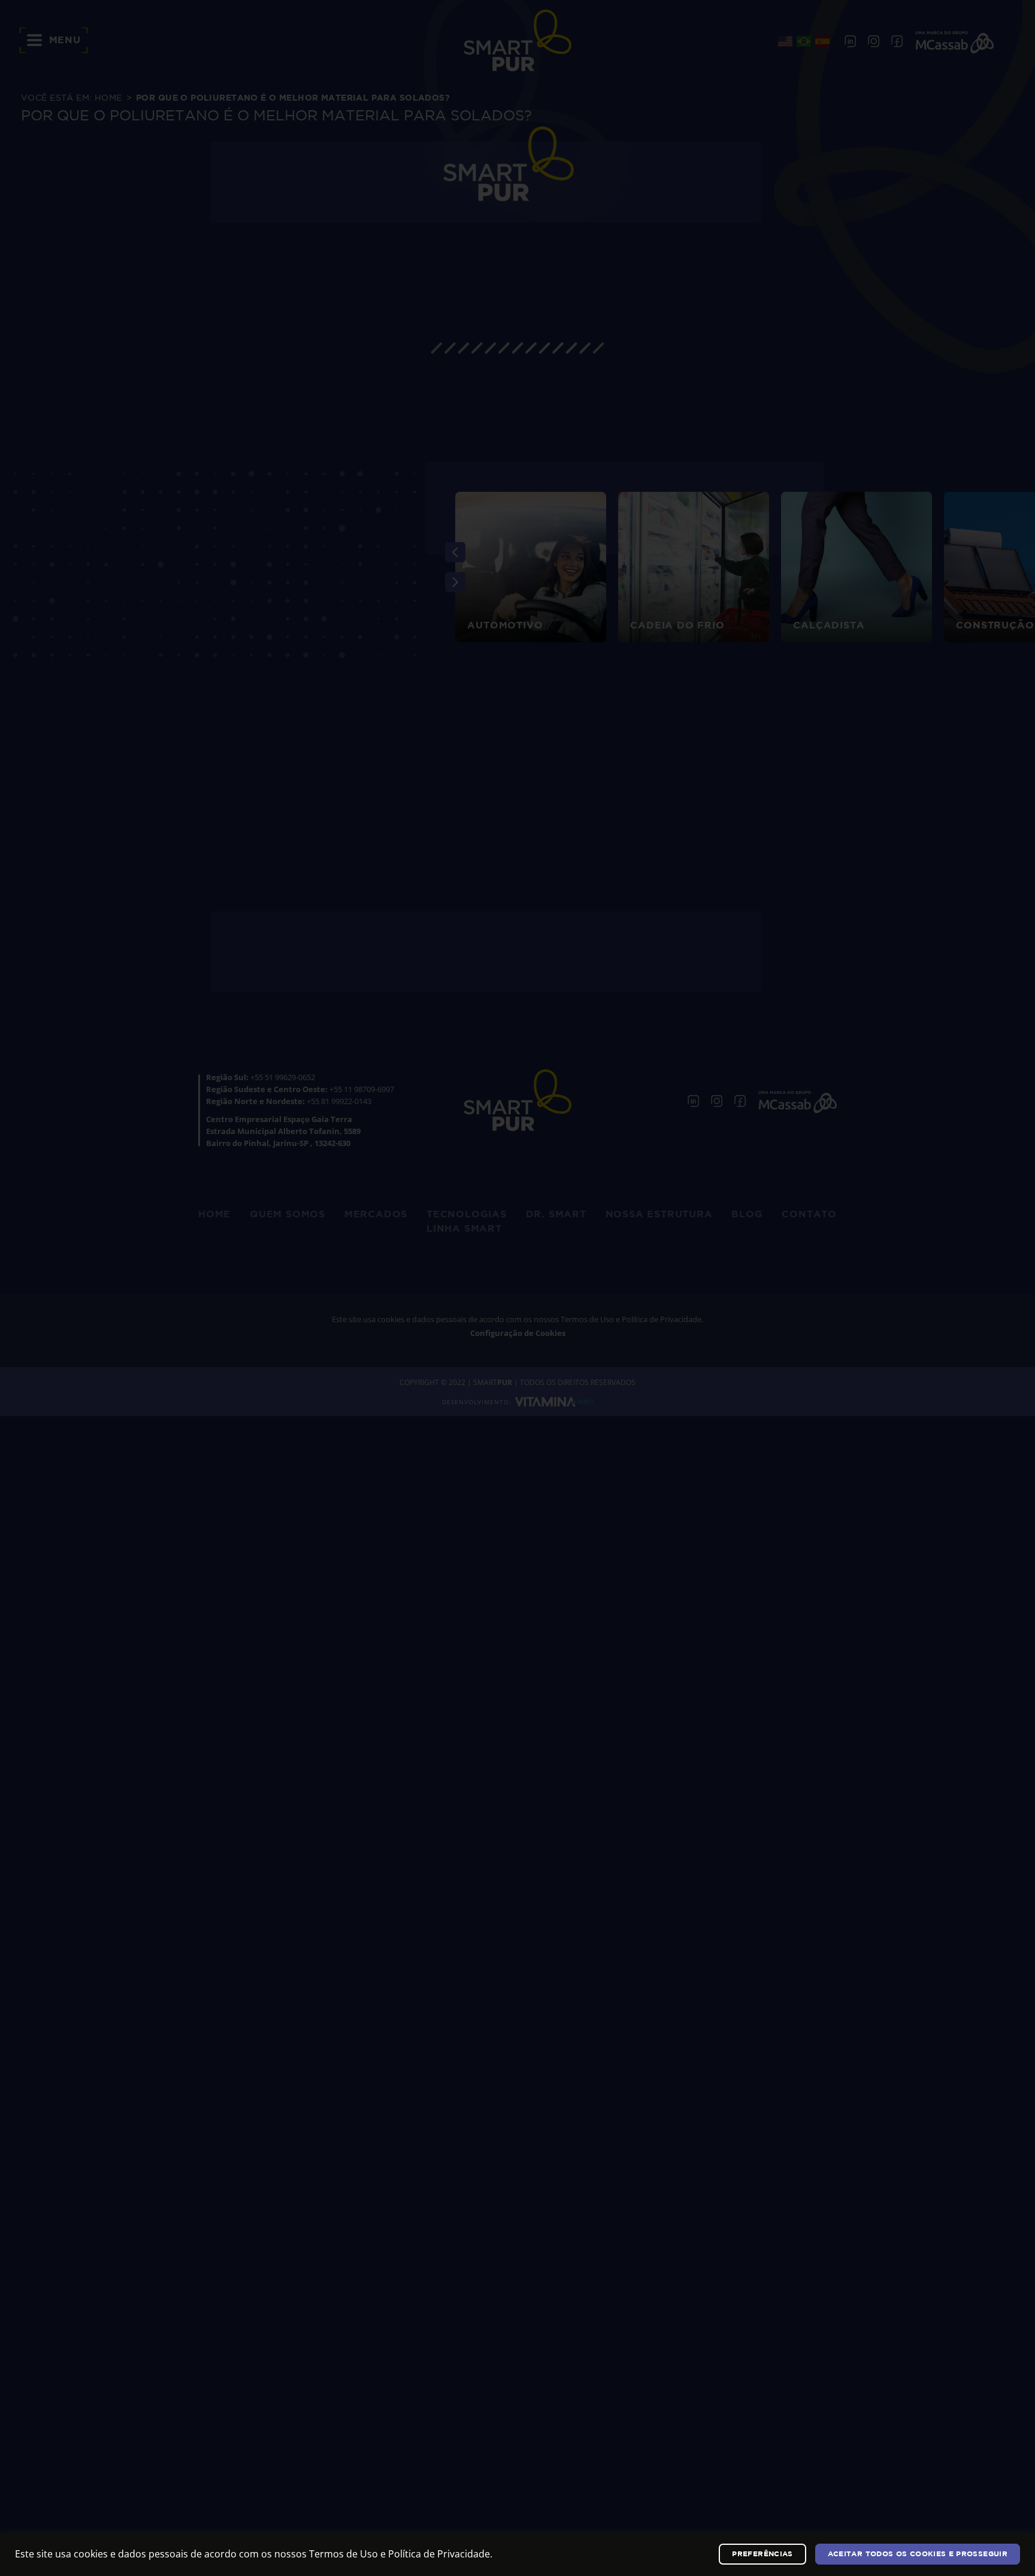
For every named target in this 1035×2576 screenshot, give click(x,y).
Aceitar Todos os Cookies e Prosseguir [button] (918, 2554)
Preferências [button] (762, 2554)
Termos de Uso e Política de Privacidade (400, 2554)
